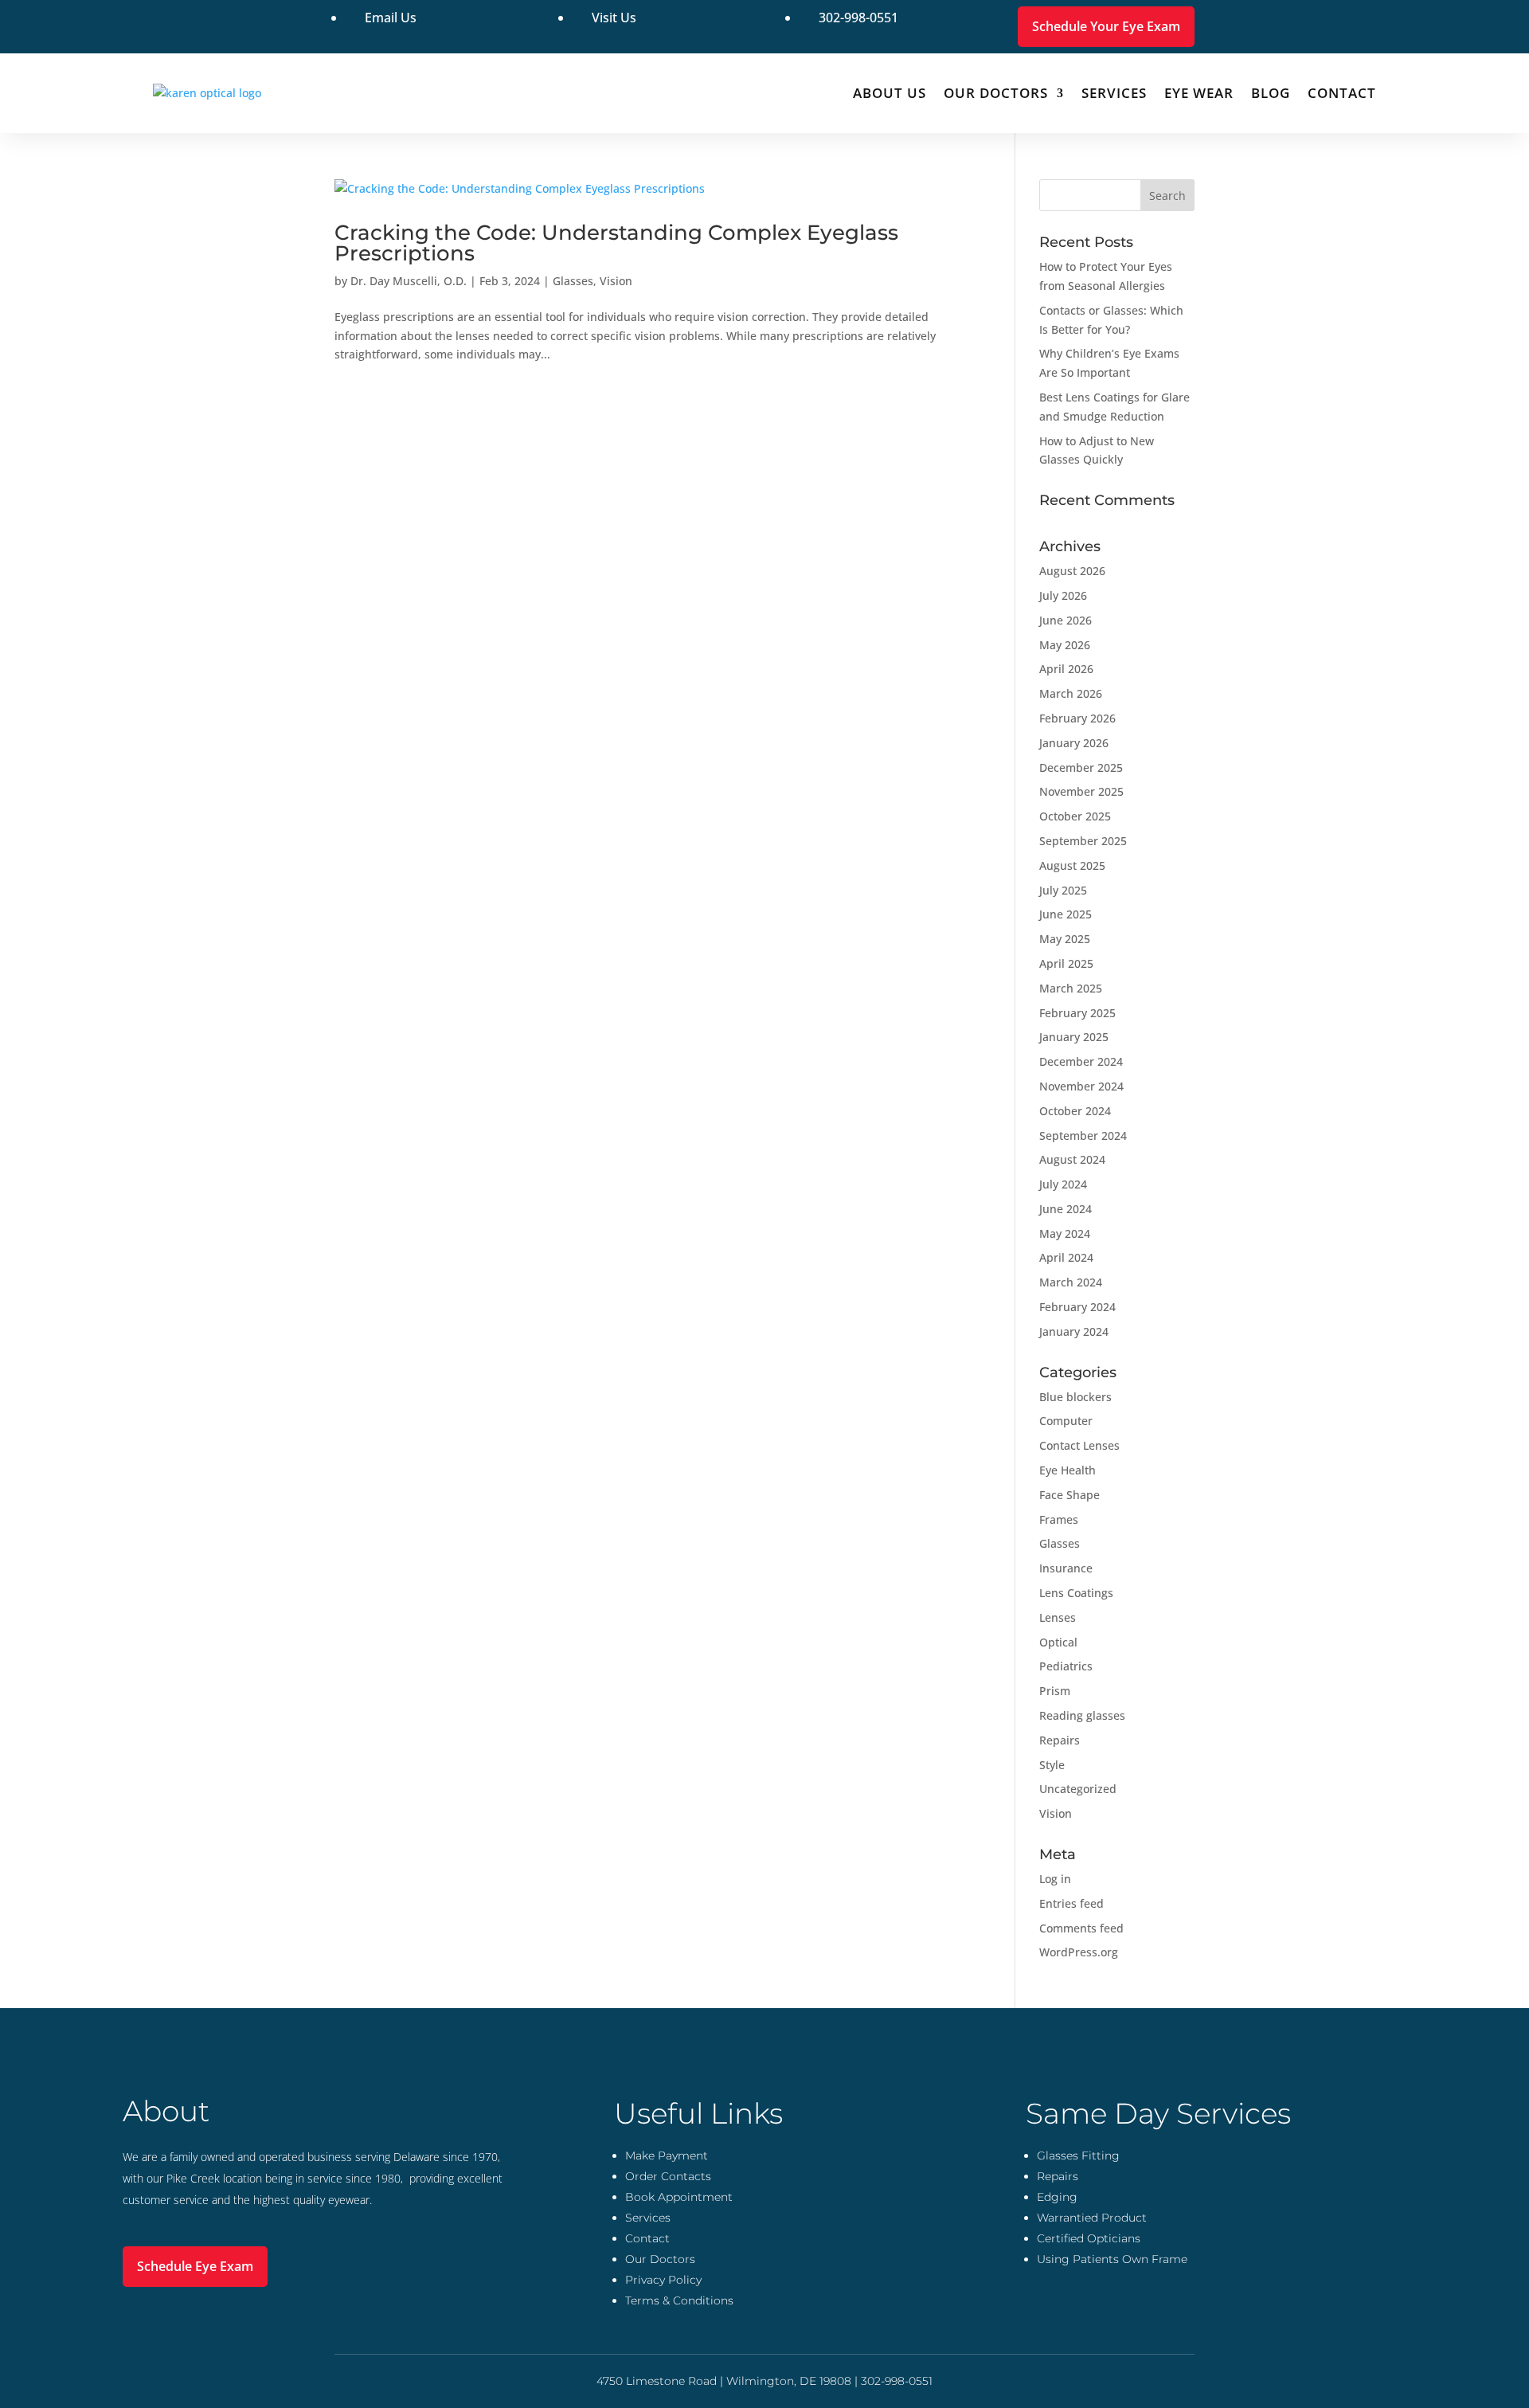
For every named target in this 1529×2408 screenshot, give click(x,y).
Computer (1066, 1421)
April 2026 (1066, 669)
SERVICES (1114, 93)
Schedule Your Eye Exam (1106, 26)
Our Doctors (996, 93)
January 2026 (1074, 743)
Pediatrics (1066, 1666)
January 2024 (1074, 1331)
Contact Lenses (1079, 1445)
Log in (1055, 1879)
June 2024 (1066, 1209)
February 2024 (1077, 1307)
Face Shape (1070, 1495)
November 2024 (1081, 1086)
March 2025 (1071, 988)
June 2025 (1066, 914)
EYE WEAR (1199, 93)
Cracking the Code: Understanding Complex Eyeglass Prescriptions (616, 243)
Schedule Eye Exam (195, 2266)
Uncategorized (1078, 1789)
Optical (1058, 1642)
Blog (1271, 93)
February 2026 (1077, 718)
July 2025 (1063, 890)
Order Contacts (668, 2176)
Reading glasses (1082, 1715)
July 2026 (1063, 595)
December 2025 (1081, 767)
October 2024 (1075, 1111)
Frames (1059, 1519)
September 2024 (1083, 1135)
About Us (890, 93)
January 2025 (1074, 1037)
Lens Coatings (1076, 1593)
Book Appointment (679, 2197)
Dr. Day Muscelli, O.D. (409, 281)
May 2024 (1065, 1233)
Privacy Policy (663, 2280)
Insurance (1066, 1568)
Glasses (573, 281)
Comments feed (1081, 1928)
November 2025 (1081, 791)
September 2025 (1083, 841)
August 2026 (1072, 571)
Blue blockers (1075, 1397)
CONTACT (1342, 93)
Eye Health (1068, 1470)
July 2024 (1063, 1184)
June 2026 (1066, 620)
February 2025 (1077, 1013)
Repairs (1060, 1740)
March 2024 (1071, 1282)
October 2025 (1075, 816)
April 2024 (1066, 1257)
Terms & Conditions (679, 2300)
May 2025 (1065, 939)
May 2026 (1065, 645)
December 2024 (1081, 1061)
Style (1052, 1765)
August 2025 (1072, 865)
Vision (616, 281)
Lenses (1058, 1617)
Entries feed (1071, 1903)
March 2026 (1071, 693)
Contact (647, 2238)
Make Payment (667, 2155)
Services (648, 2218)
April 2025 (1066, 963)
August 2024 (1072, 1159)
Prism (1055, 1691)
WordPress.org (1079, 1952)
